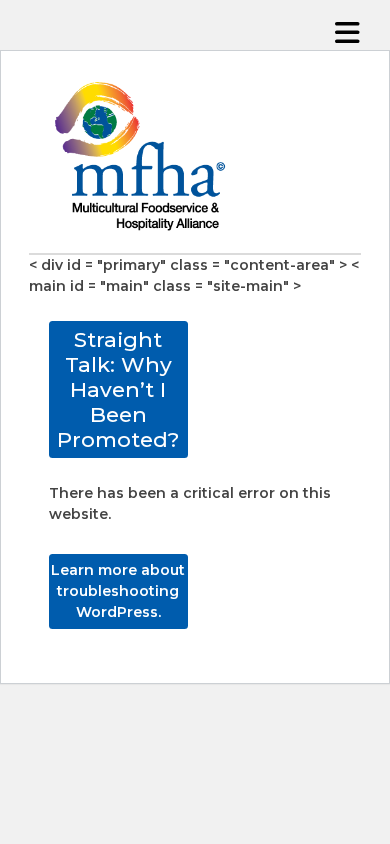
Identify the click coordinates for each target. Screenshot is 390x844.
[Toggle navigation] (348, 33)
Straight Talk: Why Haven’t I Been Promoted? (118, 390)
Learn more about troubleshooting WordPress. (118, 591)
